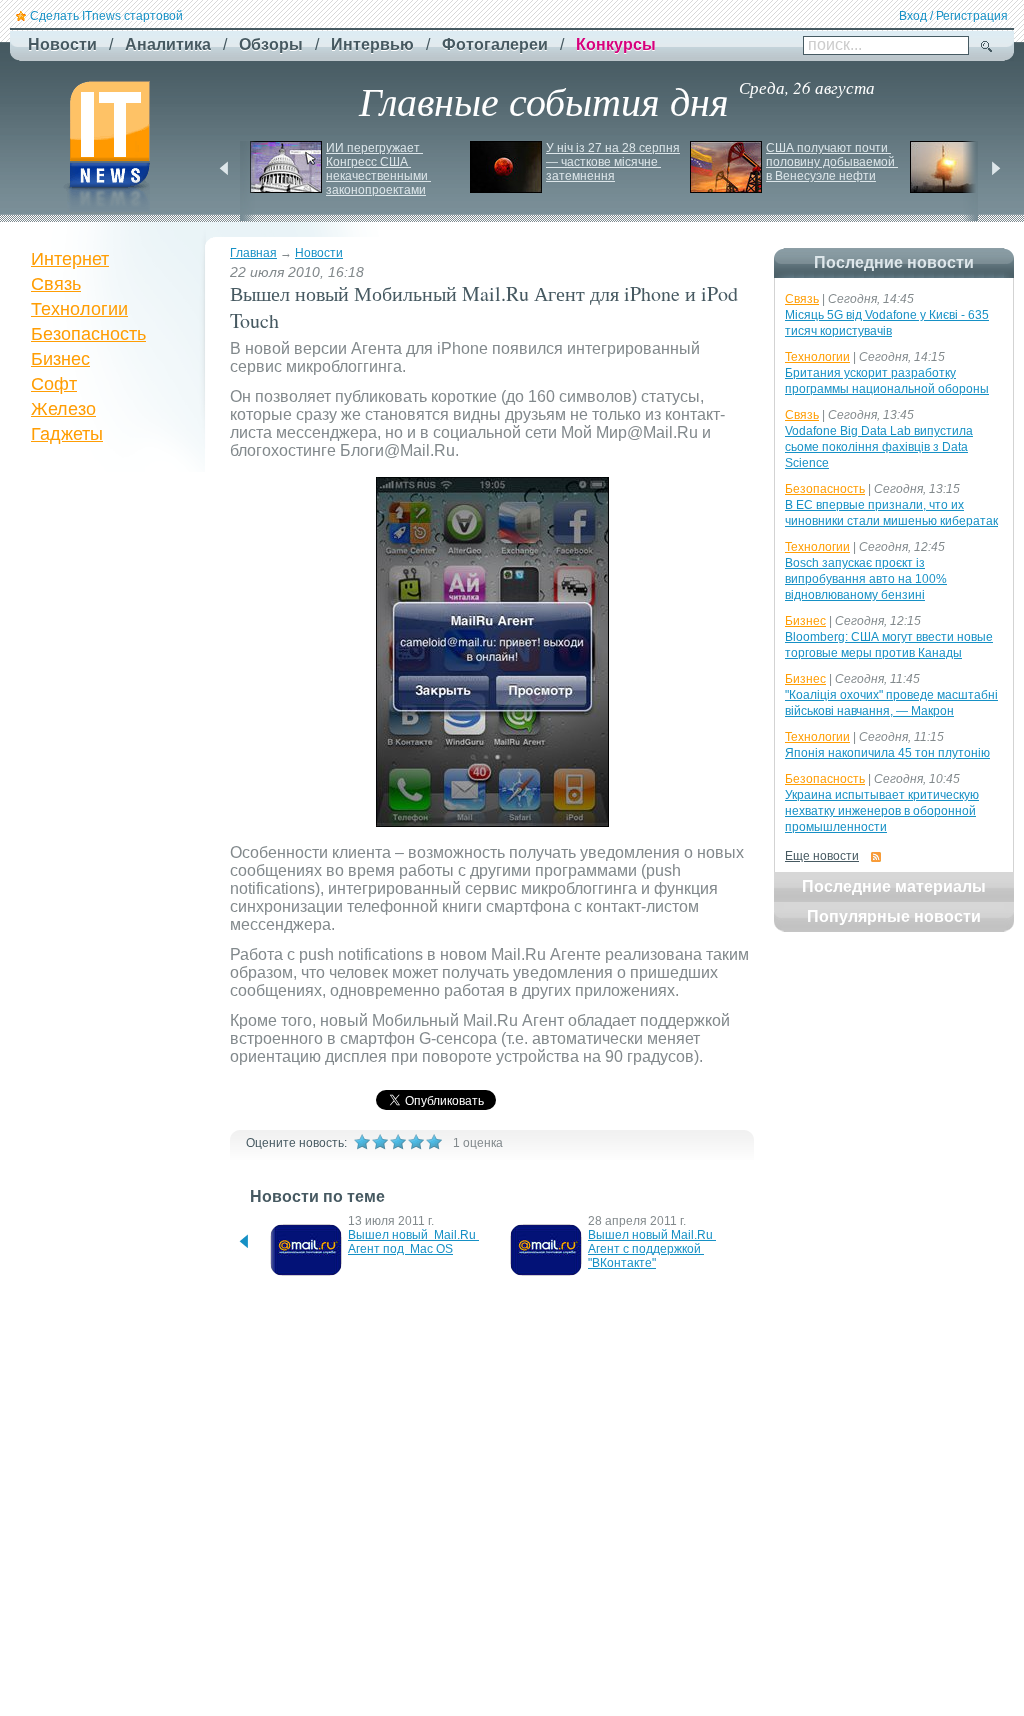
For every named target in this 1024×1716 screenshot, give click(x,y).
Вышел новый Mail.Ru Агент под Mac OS (413, 1242)
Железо (63, 409)
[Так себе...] (398, 1142)
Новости (319, 253)
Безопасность (88, 334)
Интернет (70, 259)
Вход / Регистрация (953, 16)
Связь (56, 284)
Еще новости (822, 856)
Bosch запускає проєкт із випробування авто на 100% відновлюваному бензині (866, 579)
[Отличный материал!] (434, 1142)
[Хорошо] (416, 1142)
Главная (253, 253)
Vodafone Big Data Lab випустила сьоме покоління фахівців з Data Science (879, 447)
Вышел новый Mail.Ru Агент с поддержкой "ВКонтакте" (652, 1249)
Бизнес (60, 359)
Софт (54, 384)
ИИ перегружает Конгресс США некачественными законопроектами (378, 169)
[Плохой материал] (380, 1142)
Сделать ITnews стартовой (106, 16)
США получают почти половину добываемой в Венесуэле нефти (832, 162)
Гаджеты (67, 434)
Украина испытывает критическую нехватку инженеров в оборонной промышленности (882, 811)
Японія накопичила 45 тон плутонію (887, 753)
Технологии (79, 309)
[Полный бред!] (362, 1142)
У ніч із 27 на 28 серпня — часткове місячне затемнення (614, 162)
